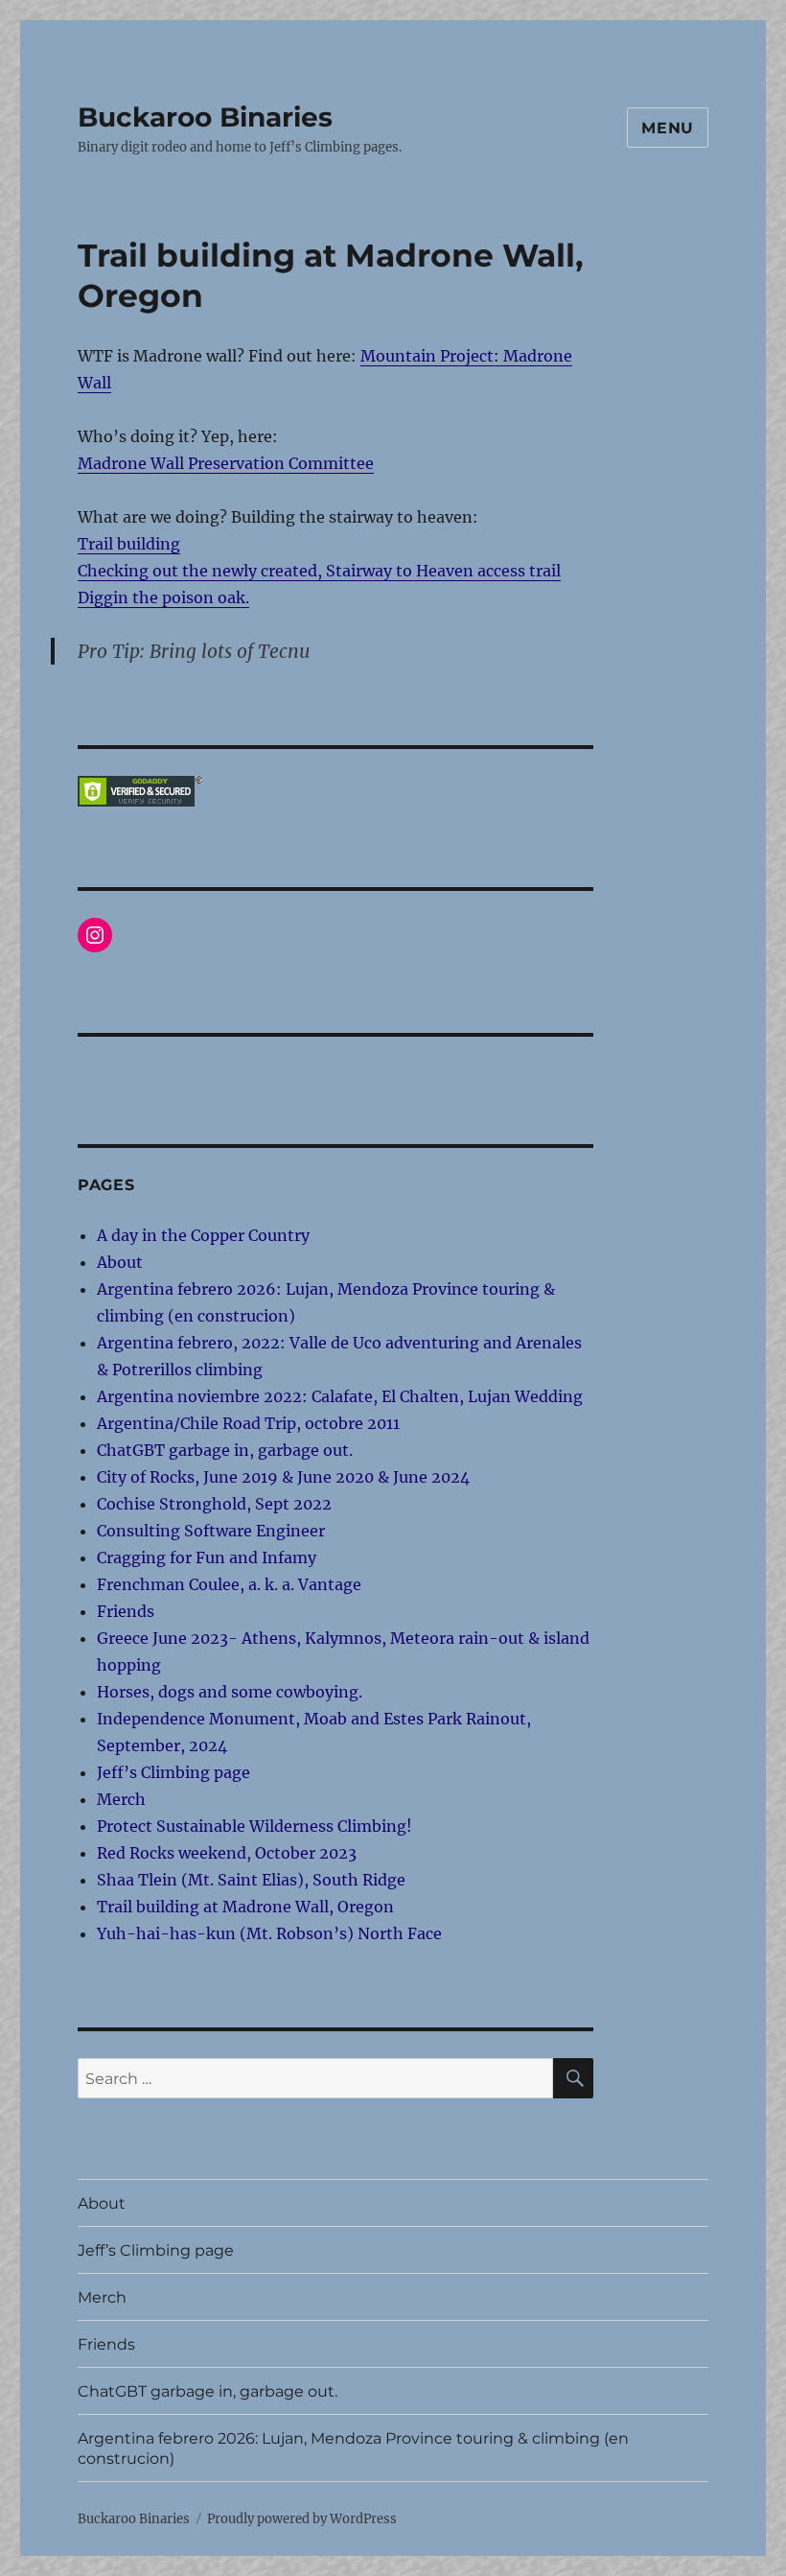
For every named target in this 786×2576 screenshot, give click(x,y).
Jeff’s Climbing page (173, 1772)
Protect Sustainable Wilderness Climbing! (254, 1826)
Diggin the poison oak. (163, 597)
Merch (121, 1799)
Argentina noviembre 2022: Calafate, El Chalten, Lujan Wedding (340, 1396)
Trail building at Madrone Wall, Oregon (245, 1907)
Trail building (129, 544)
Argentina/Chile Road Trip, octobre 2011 (248, 1423)
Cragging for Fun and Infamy (207, 1557)
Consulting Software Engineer (211, 1531)
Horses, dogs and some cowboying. (230, 1692)
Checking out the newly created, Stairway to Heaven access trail (319, 571)
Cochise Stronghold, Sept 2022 (214, 1504)
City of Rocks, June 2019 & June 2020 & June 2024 (283, 1477)
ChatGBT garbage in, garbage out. (225, 1450)
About (120, 1262)
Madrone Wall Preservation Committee (226, 463)
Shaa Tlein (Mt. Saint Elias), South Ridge (251, 1880)
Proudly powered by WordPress (302, 2519)
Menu (668, 128)
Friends (126, 1611)
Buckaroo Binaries (205, 117)
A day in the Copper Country (203, 1235)
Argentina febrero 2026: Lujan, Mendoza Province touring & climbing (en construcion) (353, 2448)
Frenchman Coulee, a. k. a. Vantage (229, 1584)
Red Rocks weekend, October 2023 (227, 1853)
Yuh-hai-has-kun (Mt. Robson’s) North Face (269, 1933)
